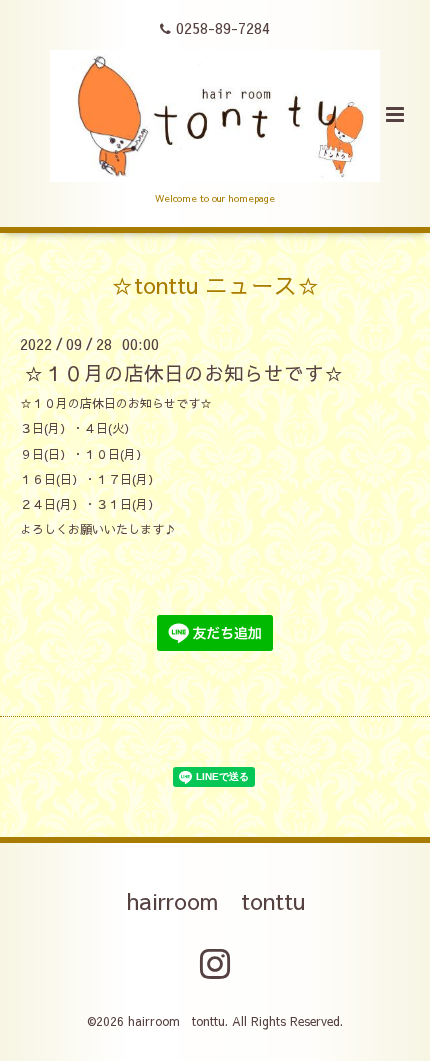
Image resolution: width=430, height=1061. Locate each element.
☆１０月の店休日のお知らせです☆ (184, 372)
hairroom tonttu (215, 900)
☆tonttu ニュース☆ (215, 283)
